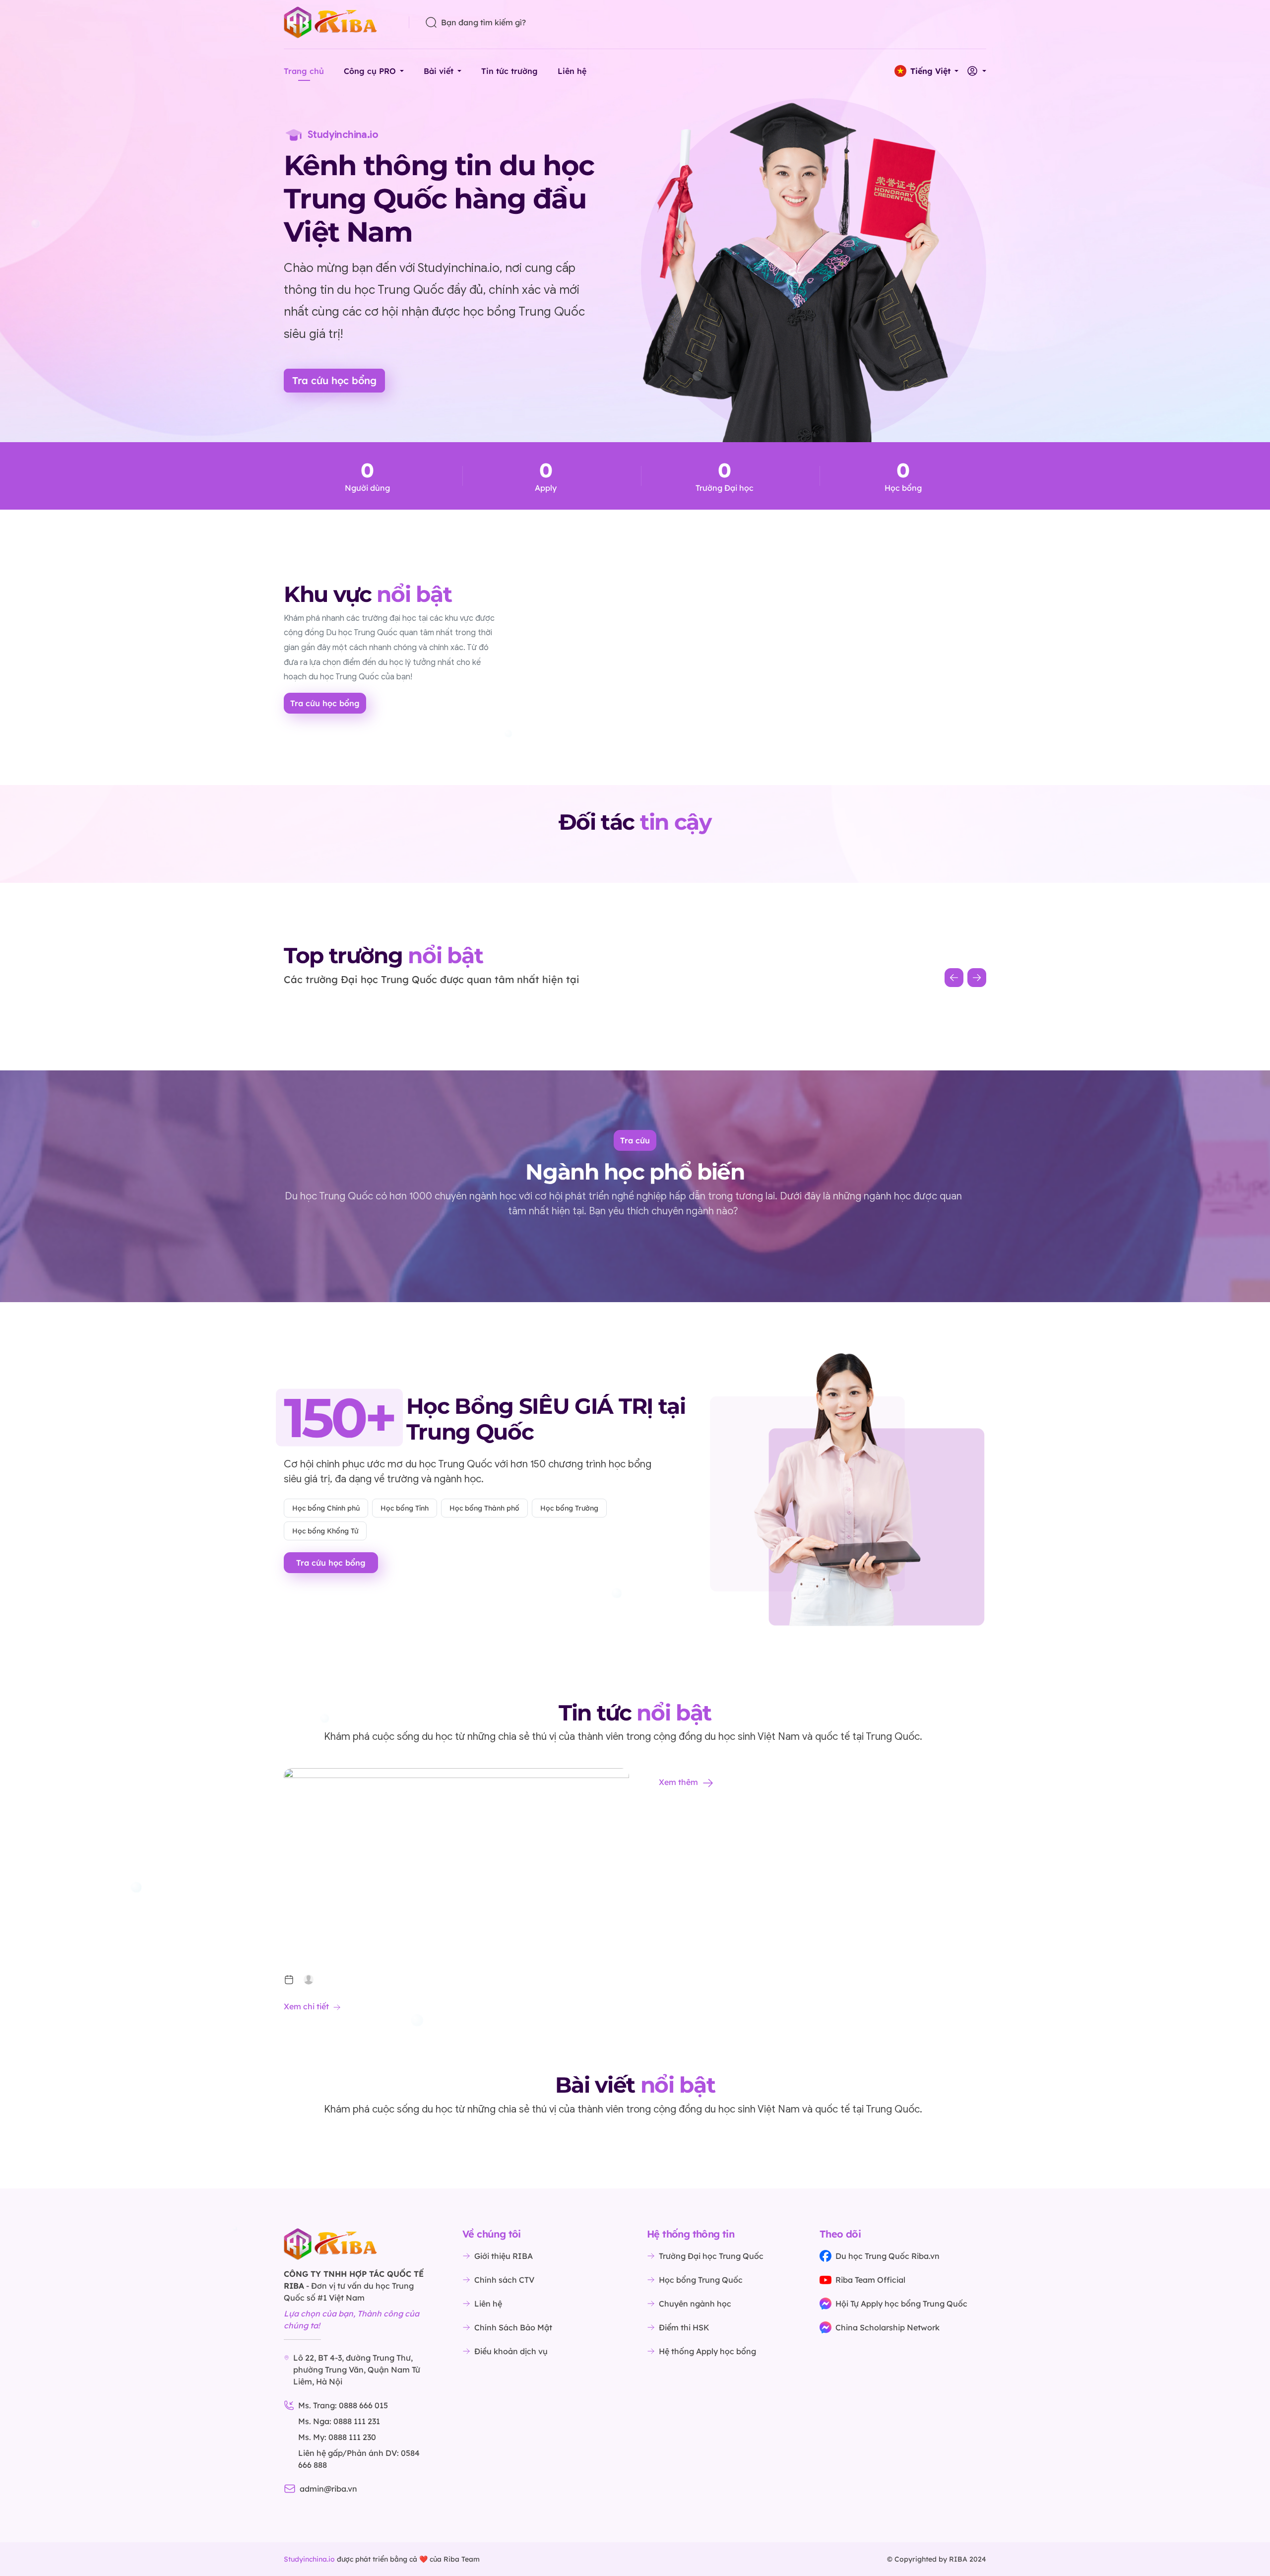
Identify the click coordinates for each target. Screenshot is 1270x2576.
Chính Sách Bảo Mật (513, 2327)
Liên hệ (572, 71)
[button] (926, 71)
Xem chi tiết (306, 2006)
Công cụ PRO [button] (370, 71)
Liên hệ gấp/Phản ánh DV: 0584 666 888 (359, 2459)
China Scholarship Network (888, 2327)
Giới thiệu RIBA (504, 2256)
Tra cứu (635, 1140)
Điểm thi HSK (684, 2327)
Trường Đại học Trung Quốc (711, 2256)
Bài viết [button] (439, 71)
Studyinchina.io (309, 2559)
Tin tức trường (509, 71)
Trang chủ (304, 71)
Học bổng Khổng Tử (325, 1531)
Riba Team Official (870, 2280)
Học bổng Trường (569, 1508)
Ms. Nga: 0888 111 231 (339, 2421)
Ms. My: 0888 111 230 (337, 2437)
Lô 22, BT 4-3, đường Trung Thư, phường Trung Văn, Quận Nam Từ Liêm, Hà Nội (357, 2370)
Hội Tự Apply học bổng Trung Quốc (901, 2304)
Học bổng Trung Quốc (701, 2280)
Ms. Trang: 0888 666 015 (343, 2405)
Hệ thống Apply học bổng (707, 2351)
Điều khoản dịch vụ (511, 2351)
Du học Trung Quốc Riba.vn (888, 2256)
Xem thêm (678, 1782)
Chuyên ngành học (695, 2304)
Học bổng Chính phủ (326, 1508)
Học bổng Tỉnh (405, 1508)
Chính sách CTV (504, 2280)
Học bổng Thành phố (484, 1508)
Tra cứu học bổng (334, 380)
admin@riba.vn (328, 2489)
